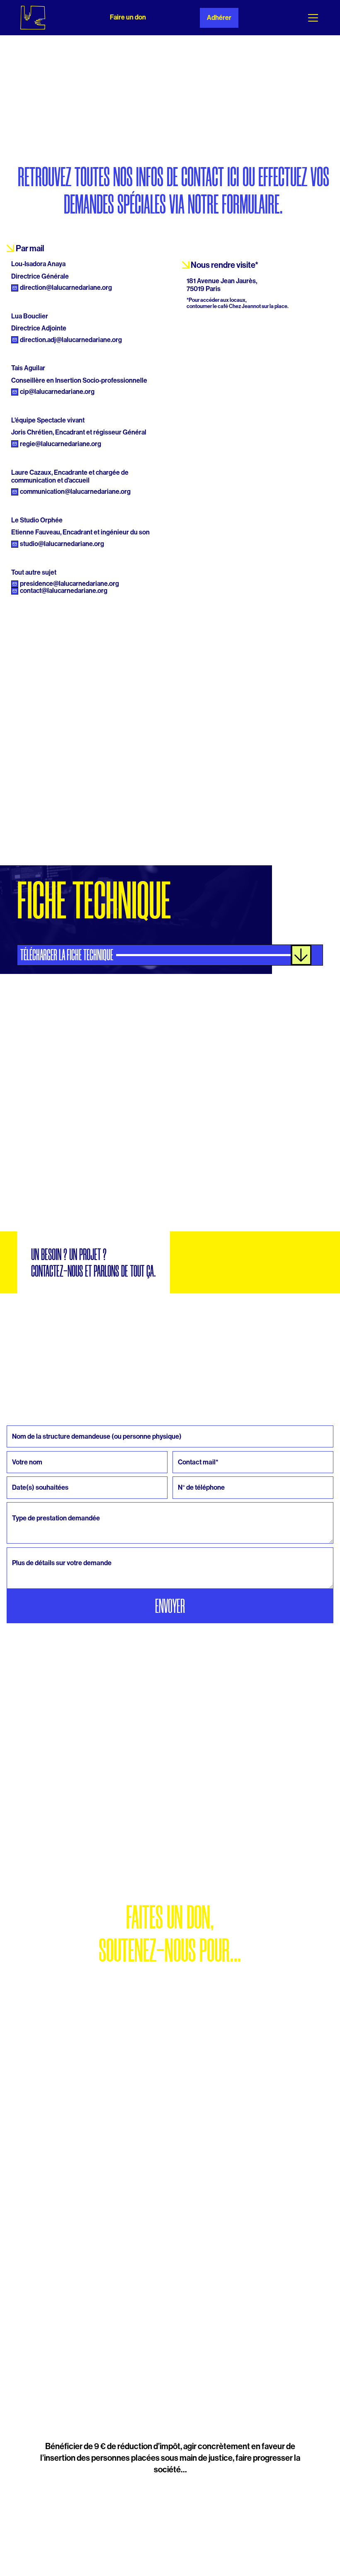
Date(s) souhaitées (21, 1475)
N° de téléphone (185, 1475)
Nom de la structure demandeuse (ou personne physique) (51, 1423)
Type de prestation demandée (29, 1500)
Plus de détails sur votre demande (32, 1545)
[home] (33, 18)
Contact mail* (183, 1449)
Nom (10, 1449)
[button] (311, 18)
